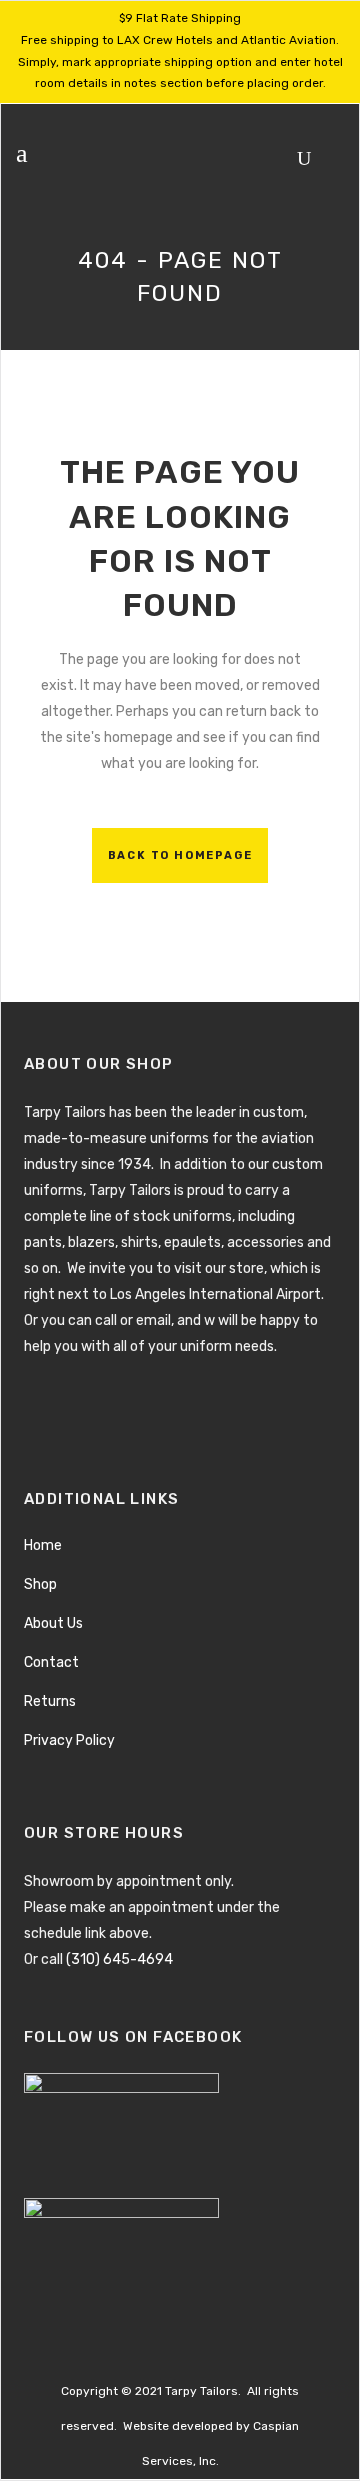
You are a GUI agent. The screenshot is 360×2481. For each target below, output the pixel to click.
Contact (51, 1662)
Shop (40, 1584)
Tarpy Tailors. (203, 2391)
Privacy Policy (69, 1740)
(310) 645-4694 (119, 1959)
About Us (53, 1623)
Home (43, 1545)
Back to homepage (180, 855)
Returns (50, 1701)
